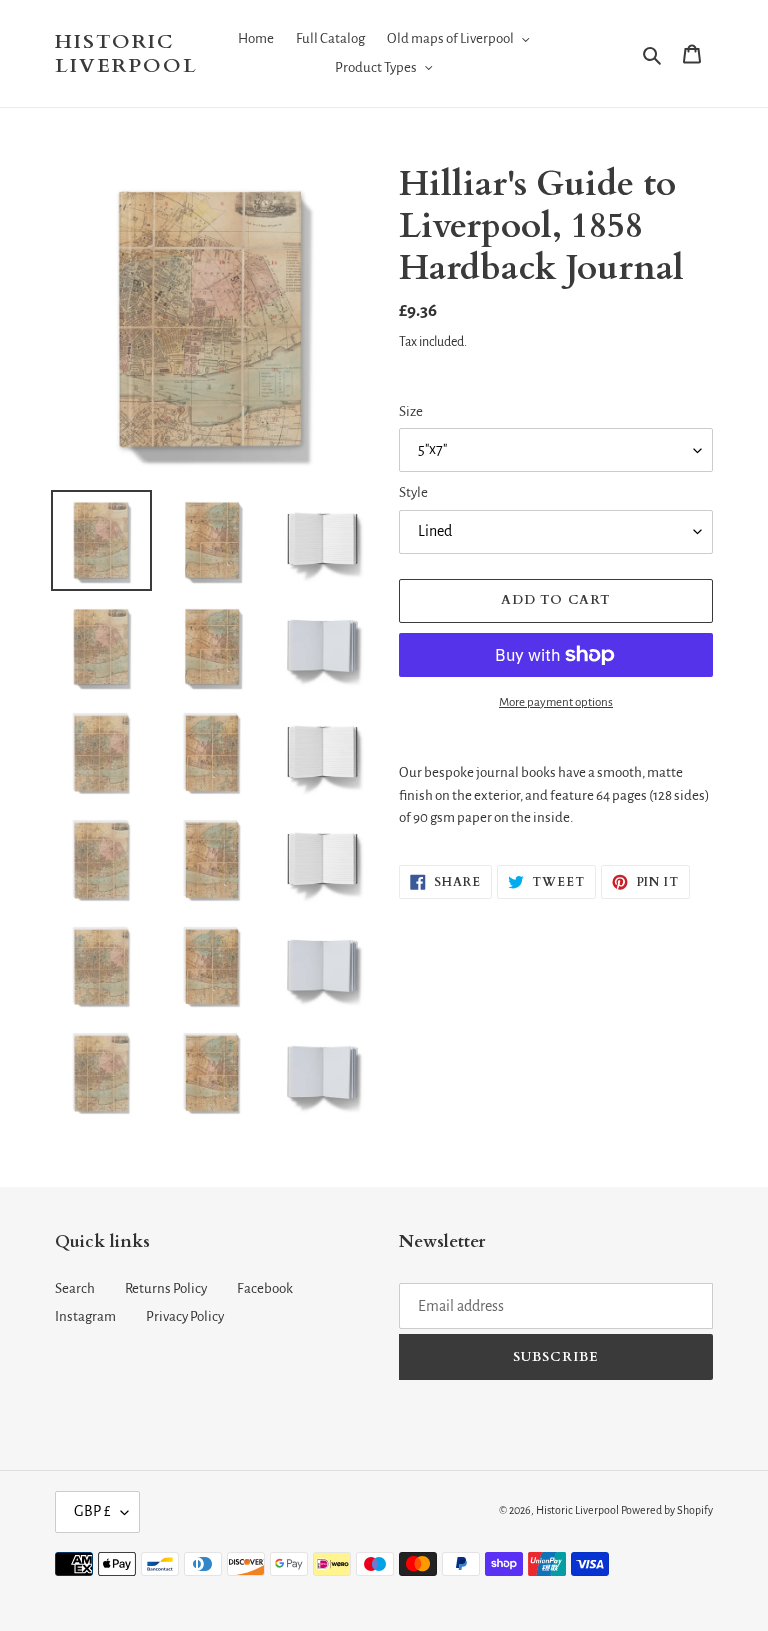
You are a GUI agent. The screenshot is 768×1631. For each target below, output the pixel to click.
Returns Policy (166, 1288)
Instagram (85, 1316)
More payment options (556, 702)
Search (75, 1288)
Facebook (265, 1288)
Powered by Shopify (667, 1510)
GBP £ (92, 1511)
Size (411, 411)
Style (413, 492)
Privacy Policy (185, 1316)
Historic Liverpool (126, 54)
